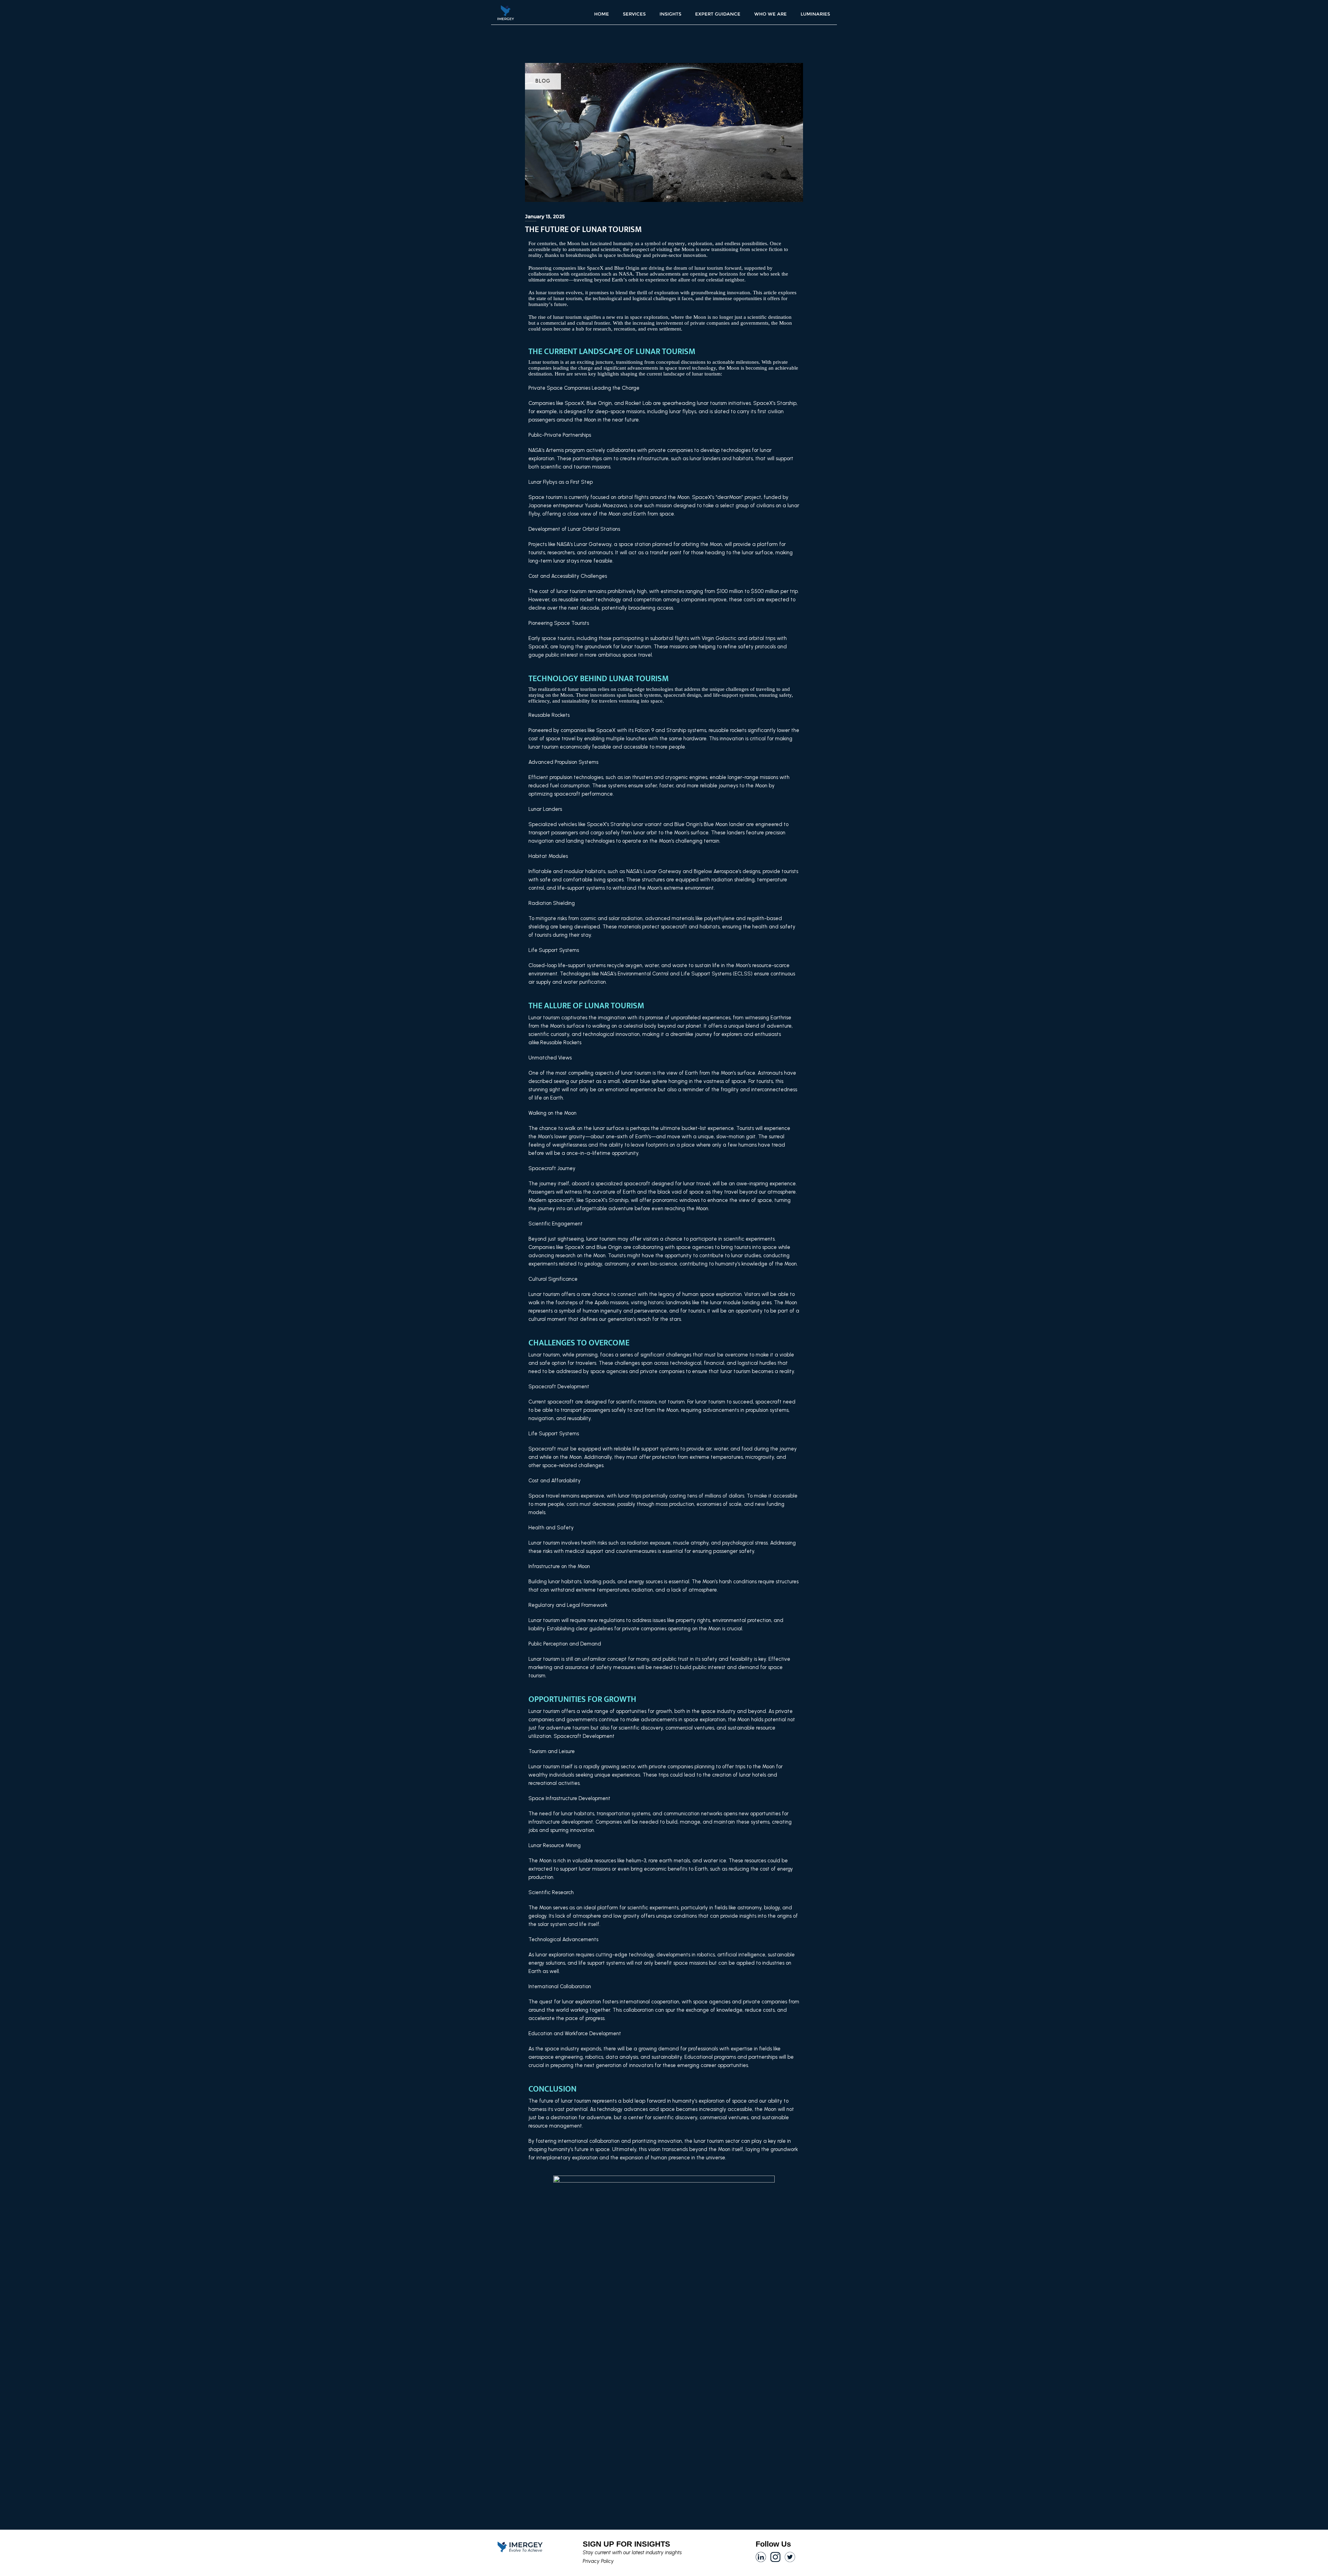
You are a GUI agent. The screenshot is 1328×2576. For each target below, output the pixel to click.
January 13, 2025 (545, 216)
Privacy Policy (598, 2561)
